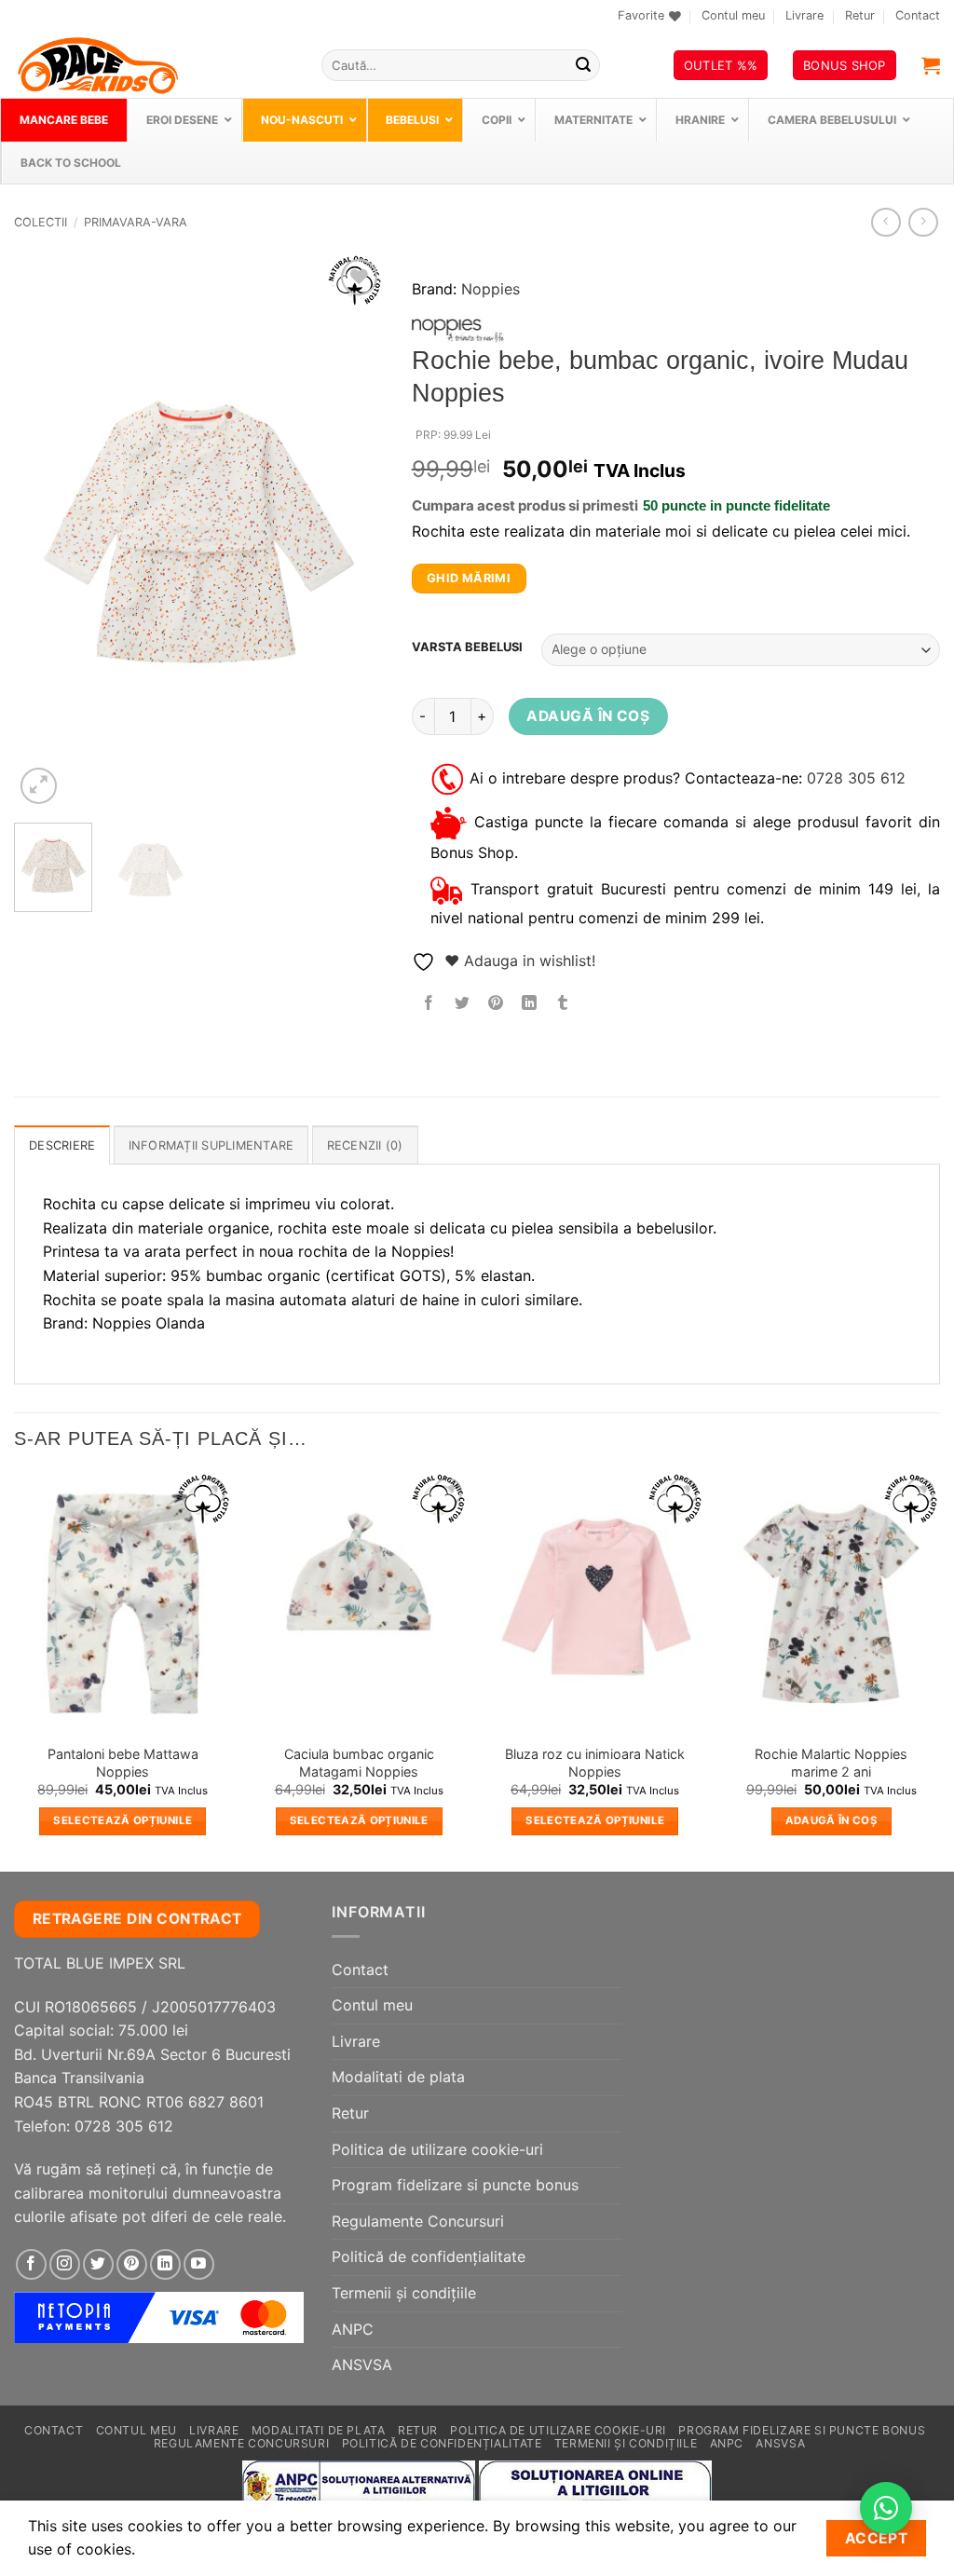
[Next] (353, 532)
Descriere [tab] (62, 1145)
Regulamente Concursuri (418, 2221)
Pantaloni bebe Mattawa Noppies (123, 1763)
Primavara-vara (136, 222)
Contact (918, 15)
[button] (931, 65)
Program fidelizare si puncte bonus (455, 2185)
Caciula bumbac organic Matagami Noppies (359, 1763)
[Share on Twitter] (462, 1004)
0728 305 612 (856, 778)
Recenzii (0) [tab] (365, 1145)
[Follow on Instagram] (65, 2264)
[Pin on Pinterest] (495, 1004)
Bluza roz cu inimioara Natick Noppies (595, 1763)
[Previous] (45, 532)
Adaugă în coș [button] (832, 1820)
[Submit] (583, 65)
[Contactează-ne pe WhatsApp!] (886, 2508)
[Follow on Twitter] (98, 2264)
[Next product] (886, 222)
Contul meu (733, 15)
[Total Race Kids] (154, 65)
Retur (860, 15)
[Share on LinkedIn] (530, 1004)
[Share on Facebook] (428, 1004)
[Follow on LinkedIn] (165, 2264)
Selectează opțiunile (123, 1820)
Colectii (41, 222)
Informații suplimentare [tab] (211, 1145)
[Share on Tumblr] (563, 1004)
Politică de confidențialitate (429, 2256)
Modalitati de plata (398, 2077)
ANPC (353, 2329)
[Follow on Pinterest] (132, 2264)
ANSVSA (362, 2365)
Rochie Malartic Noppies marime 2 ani (831, 1763)
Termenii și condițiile (404, 2293)
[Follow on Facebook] (31, 2264)
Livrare (804, 15)
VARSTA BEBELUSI (467, 647)
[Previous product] (923, 222)
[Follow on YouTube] (199, 2264)
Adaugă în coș (588, 716)
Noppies (491, 289)
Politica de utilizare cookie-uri (437, 2149)
